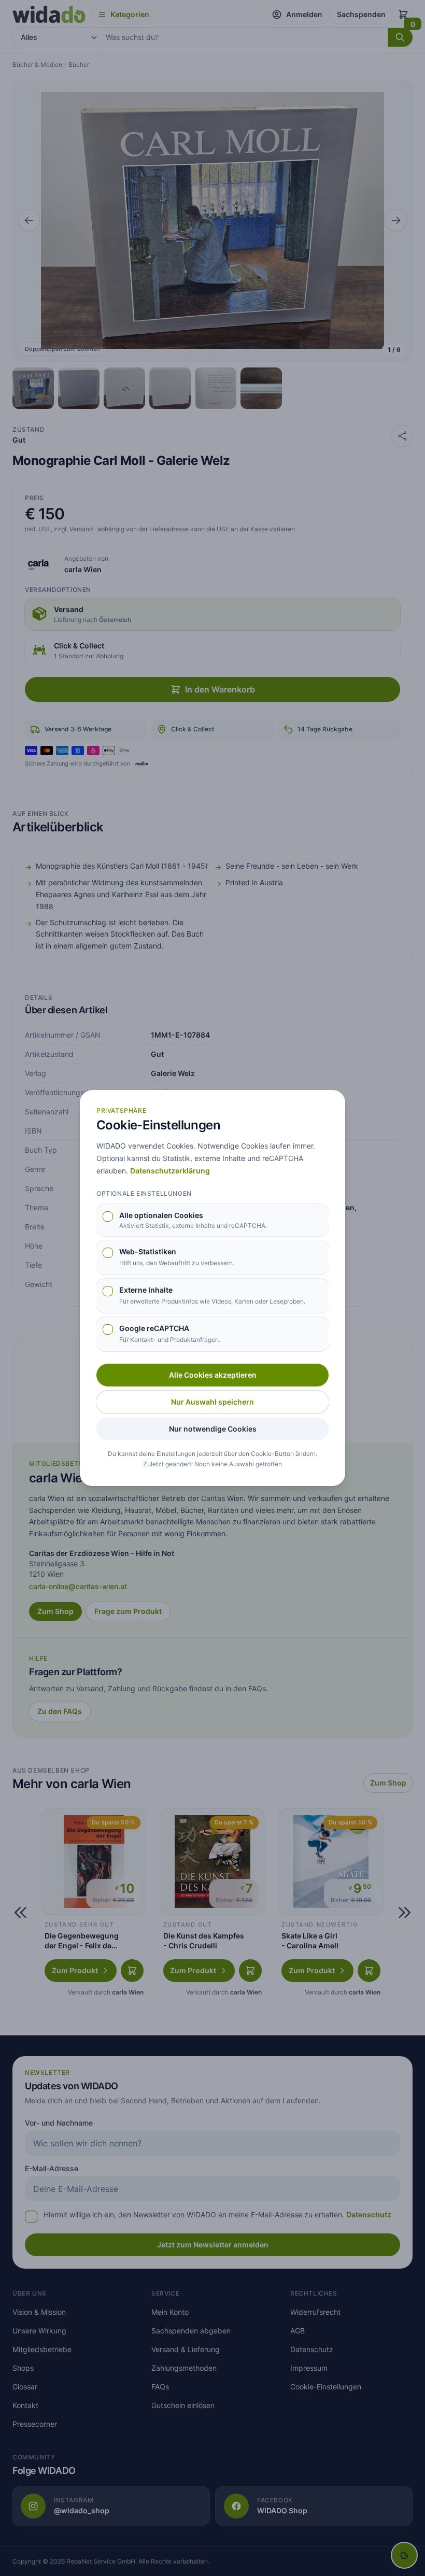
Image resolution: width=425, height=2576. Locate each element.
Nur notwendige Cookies (213, 1429)
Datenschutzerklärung (170, 1171)
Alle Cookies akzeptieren (213, 1375)
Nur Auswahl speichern (212, 1402)
